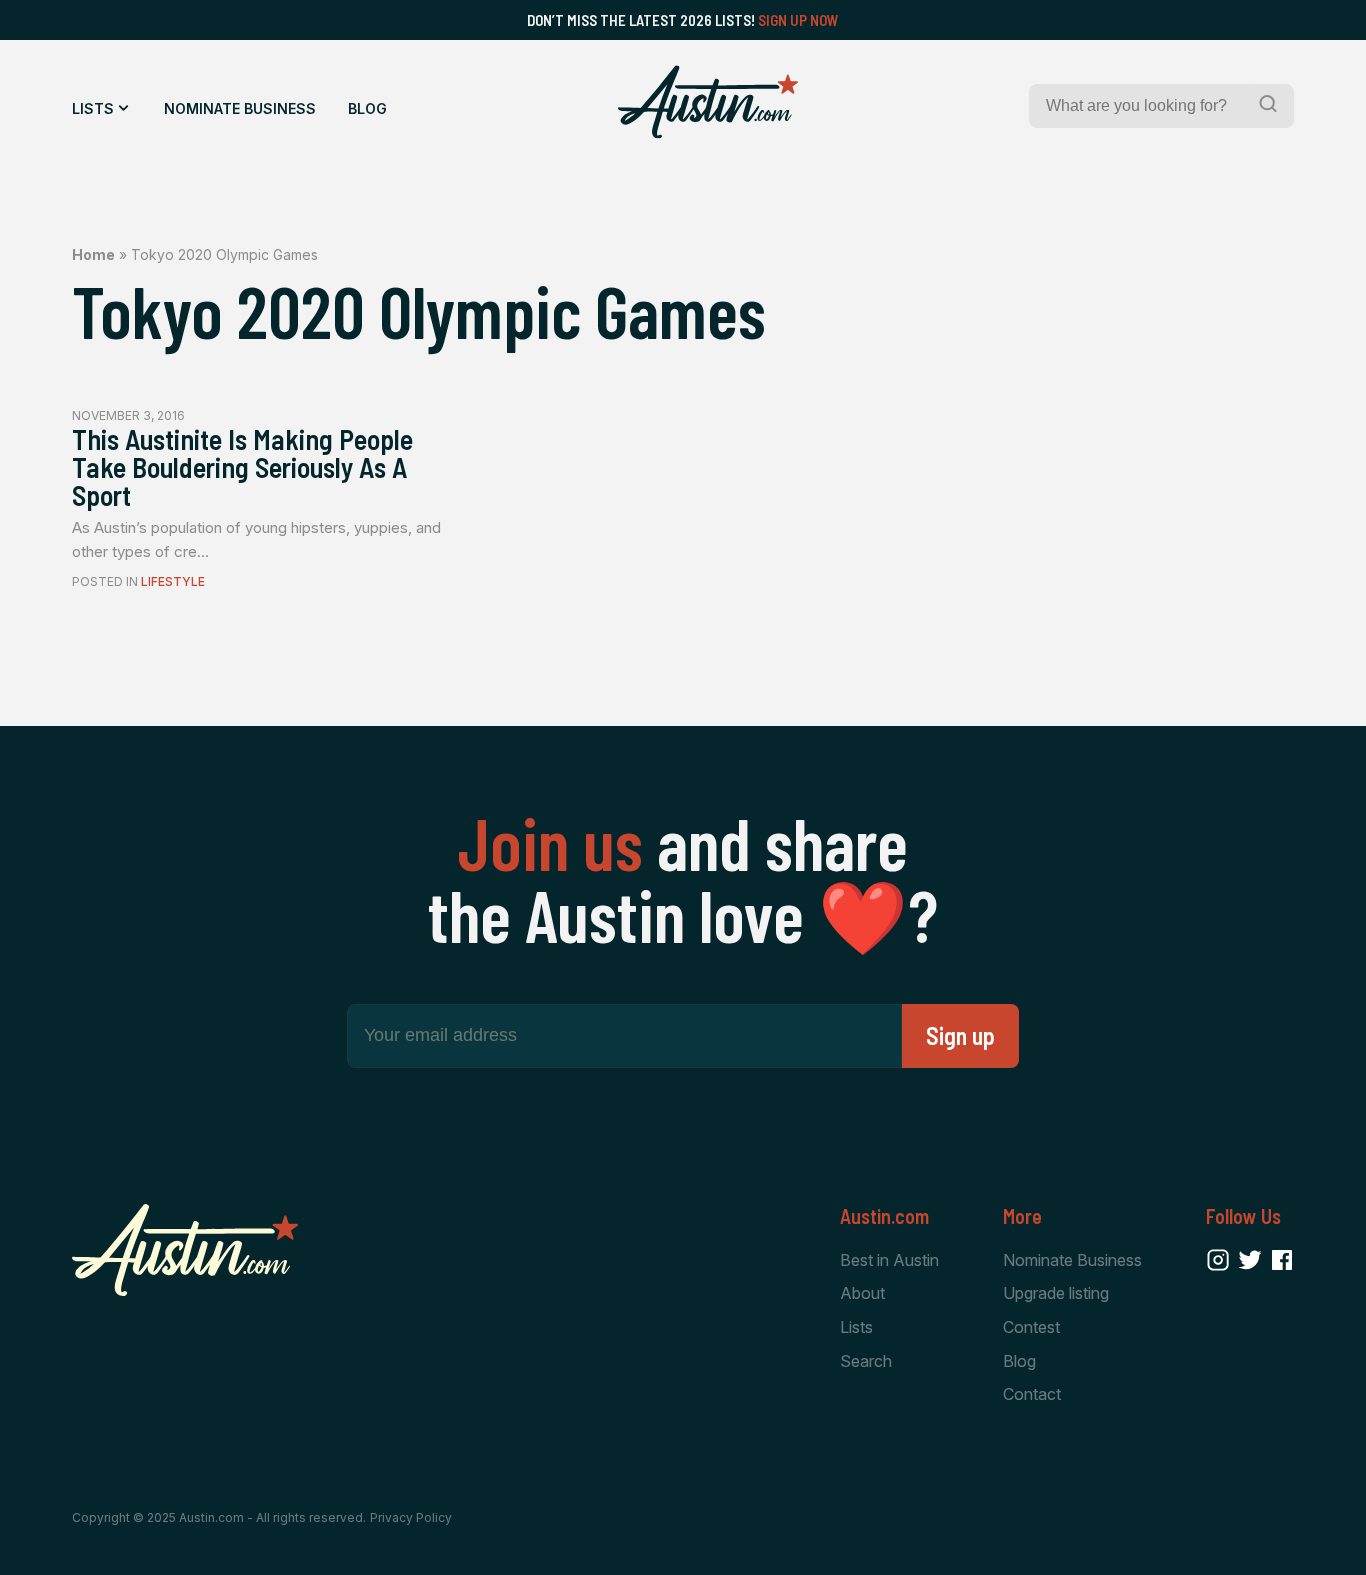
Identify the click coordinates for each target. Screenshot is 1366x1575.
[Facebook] (1282, 1260)
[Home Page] (708, 102)
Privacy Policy (411, 1517)
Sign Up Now (798, 20)
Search (866, 1361)
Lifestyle (173, 581)
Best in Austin (889, 1260)
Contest (1031, 1327)
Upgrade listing (1056, 1293)
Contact (1032, 1394)
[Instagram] (1218, 1260)
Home (93, 254)
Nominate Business (240, 108)
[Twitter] (1250, 1260)
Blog (367, 108)
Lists (93, 108)
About (862, 1293)
